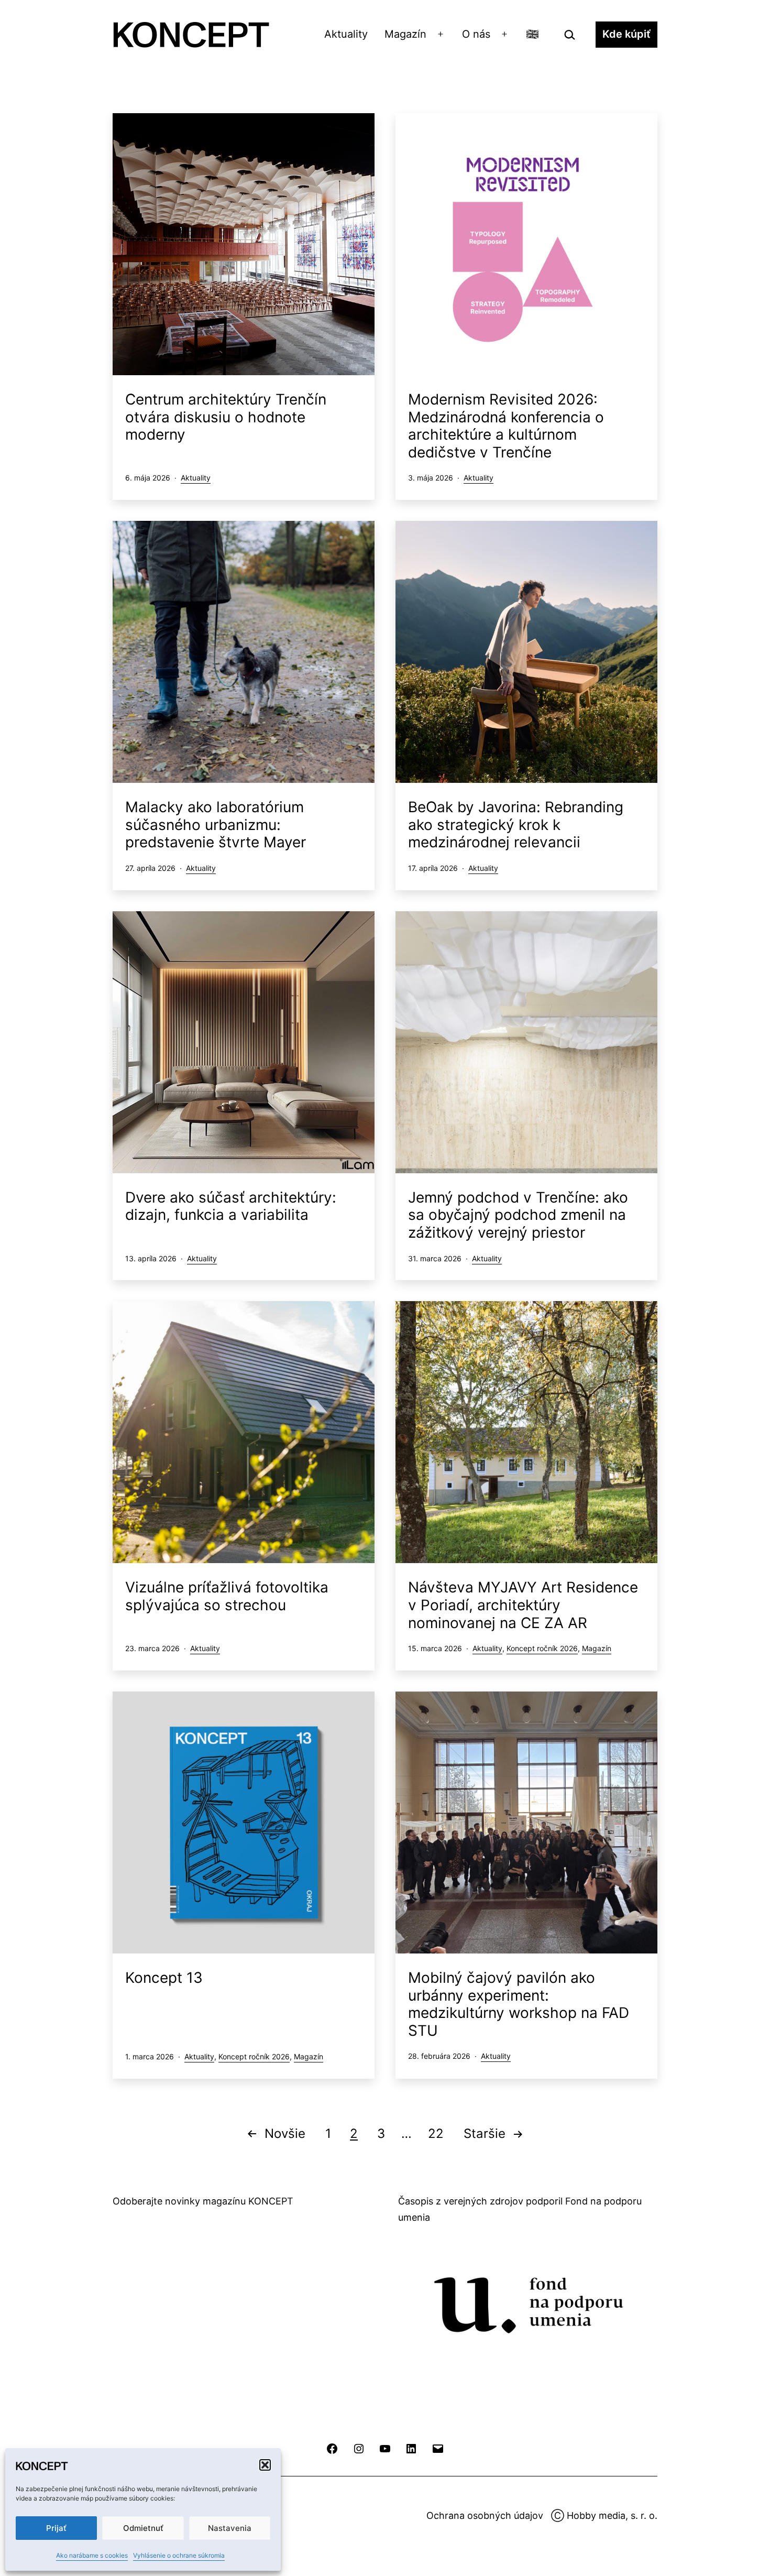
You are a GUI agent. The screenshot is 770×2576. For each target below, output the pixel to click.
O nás (476, 34)
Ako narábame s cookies (92, 2555)
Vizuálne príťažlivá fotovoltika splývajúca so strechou (227, 1596)
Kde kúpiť (626, 34)
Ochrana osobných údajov (485, 2515)
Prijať (56, 2528)
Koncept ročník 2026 (542, 1648)
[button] (265, 2465)
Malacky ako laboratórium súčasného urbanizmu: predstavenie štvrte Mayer (216, 825)
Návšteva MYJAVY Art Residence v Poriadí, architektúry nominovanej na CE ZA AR (523, 1605)
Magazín (405, 34)
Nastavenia (230, 2528)
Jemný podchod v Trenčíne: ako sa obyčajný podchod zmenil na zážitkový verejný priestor (518, 1215)
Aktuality (346, 34)
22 (436, 2133)
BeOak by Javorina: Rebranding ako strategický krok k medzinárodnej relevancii (516, 825)
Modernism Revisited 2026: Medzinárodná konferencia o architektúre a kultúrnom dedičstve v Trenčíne (506, 426)
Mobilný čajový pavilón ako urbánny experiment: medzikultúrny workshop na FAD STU (519, 2004)
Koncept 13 (164, 1978)
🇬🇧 (532, 34)
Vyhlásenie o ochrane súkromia (179, 2555)
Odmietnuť (143, 2528)
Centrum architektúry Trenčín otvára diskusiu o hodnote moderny (226, 417)
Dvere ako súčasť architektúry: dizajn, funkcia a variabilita (231, 1206)
